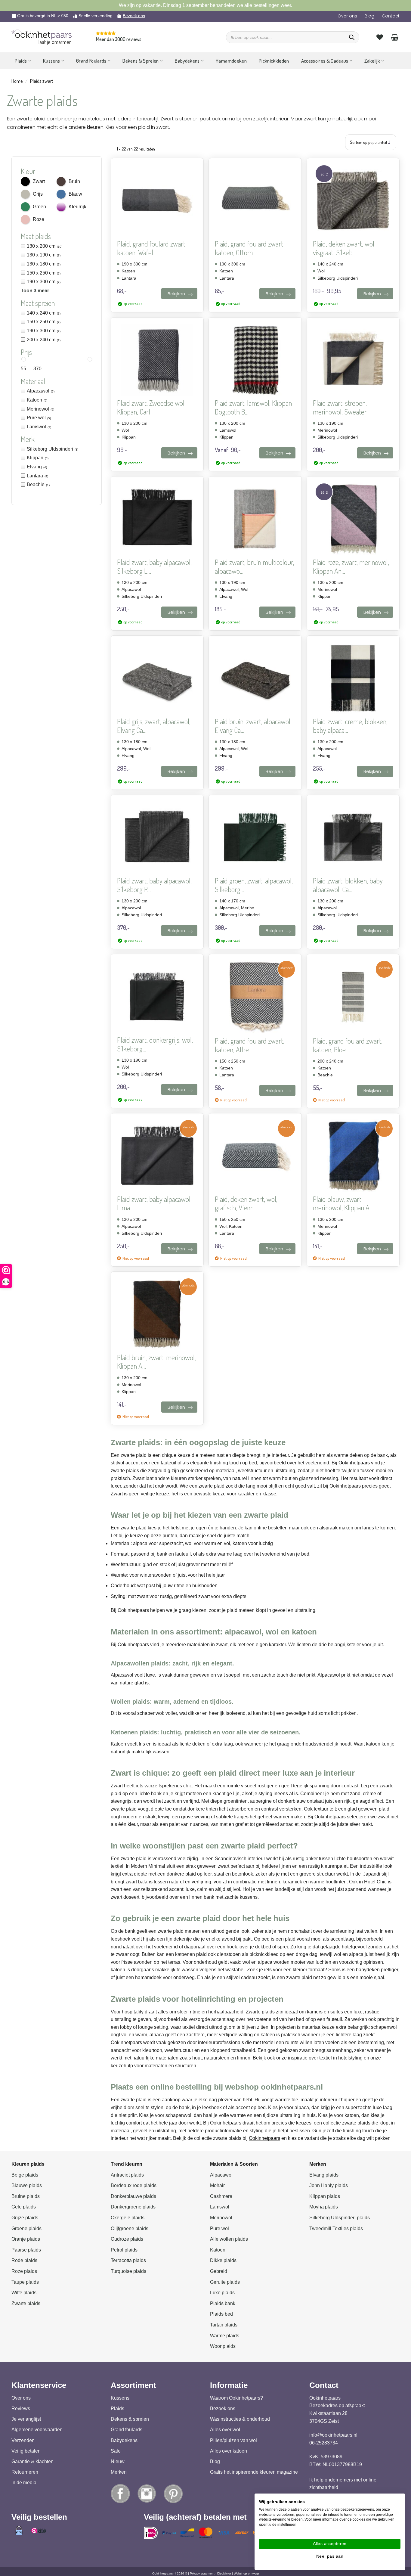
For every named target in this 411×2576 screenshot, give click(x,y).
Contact (391, 16)
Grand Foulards (91, 61)
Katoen (218, 2250)
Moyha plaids (324, 2207)
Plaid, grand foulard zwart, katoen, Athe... (250, 1045)
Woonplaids (223, 2346)
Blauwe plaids (27, 2185)
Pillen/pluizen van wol (233, 2440)
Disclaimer (224, 2573)
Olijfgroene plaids (130, 2228)
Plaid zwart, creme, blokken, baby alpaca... (350, 726)
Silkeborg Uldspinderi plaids (340, 2218)
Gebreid (219, 2271)
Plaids (21, 61)
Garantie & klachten (32, 2461)
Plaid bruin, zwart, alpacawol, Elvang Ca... (253, 726)
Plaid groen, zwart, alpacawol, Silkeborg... (254, 885)
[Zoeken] (352, 37)
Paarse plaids (26, 2250)
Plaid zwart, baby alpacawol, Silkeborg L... (154, 567)
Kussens (51, 61)
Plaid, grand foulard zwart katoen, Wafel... (151, 248)
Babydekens (187, 61)
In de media (24, 2483)
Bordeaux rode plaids (134, 2185)
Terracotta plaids (128, 2260)
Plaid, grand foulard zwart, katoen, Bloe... (348, 1045)
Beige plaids (25, 2175)
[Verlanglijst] (380, 37)
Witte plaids (24, 2293)
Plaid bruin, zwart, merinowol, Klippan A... (156, 1362)
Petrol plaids (124, 2250)
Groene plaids (26, 2228)
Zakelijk (372, 61)
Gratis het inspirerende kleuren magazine (254, 2472)
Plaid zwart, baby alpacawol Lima (154, 1204)
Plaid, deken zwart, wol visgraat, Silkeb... (344, 248)
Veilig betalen (26, 2451)
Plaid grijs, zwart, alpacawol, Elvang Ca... (154, 726)
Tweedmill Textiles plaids (336, 2228)
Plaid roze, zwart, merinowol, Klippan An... (351, 567)
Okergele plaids (128, 2218)
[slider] (24, 359)
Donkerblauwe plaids (133, 2196)
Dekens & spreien (130, 2419)
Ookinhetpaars (354, 1463)
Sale (116, 2451)
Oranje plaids (26, 2239)
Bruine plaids (26, 2196)
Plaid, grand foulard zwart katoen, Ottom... (249, 248)
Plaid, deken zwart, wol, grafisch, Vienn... (246, 1204)
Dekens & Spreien (141, 61)
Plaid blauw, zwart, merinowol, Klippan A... (343, 1204)
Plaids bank (223, 2303)
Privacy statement (202, 2573)
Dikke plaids (223, 2260)
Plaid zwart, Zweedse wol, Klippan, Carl (151, 408)
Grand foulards (127, 2430)
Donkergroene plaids (133, 2207)
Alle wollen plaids (229, 2239)
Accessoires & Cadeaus (325, 61)
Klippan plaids (325, 2196)
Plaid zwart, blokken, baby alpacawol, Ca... (348, 885)
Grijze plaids (25, 2218)
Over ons (347, 16)
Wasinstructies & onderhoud (240, 2419)
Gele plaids (24, 2207)
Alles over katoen (229, 2451)
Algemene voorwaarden (37, 2430)
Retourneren (25, 2472)
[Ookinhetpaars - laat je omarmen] (42, 34)
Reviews (21, 2408)
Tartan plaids (224, 2325)
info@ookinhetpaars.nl (333, 2435)
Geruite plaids (225, 2282)
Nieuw (118, 2461)
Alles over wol (225, 2430)
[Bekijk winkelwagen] (395, 37)
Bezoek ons (134, 16)
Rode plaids (24, 2260)
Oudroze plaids (127, 2239)
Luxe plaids (222, 2293)
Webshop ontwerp (246, 2573)
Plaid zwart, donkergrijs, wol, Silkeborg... (155, 1044)
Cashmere (221, 2196)
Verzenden (23, 2440)
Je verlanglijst (26, 2419)
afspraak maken (336, 1528)
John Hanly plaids (329, 2185)
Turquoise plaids (128, 2271)
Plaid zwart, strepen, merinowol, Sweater (340, 408)
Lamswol (220, 2207)
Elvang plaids (324, 2175)
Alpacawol (221, 2175)
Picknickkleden (274, 61)
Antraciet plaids (127, 2175)
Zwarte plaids (26, 2303)
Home (17, 81)
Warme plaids (225, 2336)
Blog (369, 16)
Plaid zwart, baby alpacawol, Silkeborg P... (154, 885)
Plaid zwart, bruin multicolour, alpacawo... (255, 567)
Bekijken (176, 294)
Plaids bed (221, 2314)
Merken (119, 2472)
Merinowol (221, 2218)
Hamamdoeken (231, 61)
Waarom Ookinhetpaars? (236, 2398)
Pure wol (219, 2228)
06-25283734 (324, 2443)
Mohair (217, 2185)
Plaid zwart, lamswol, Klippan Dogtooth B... (253, 408)
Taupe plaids (25, 2282)
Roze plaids (24, 2271)
